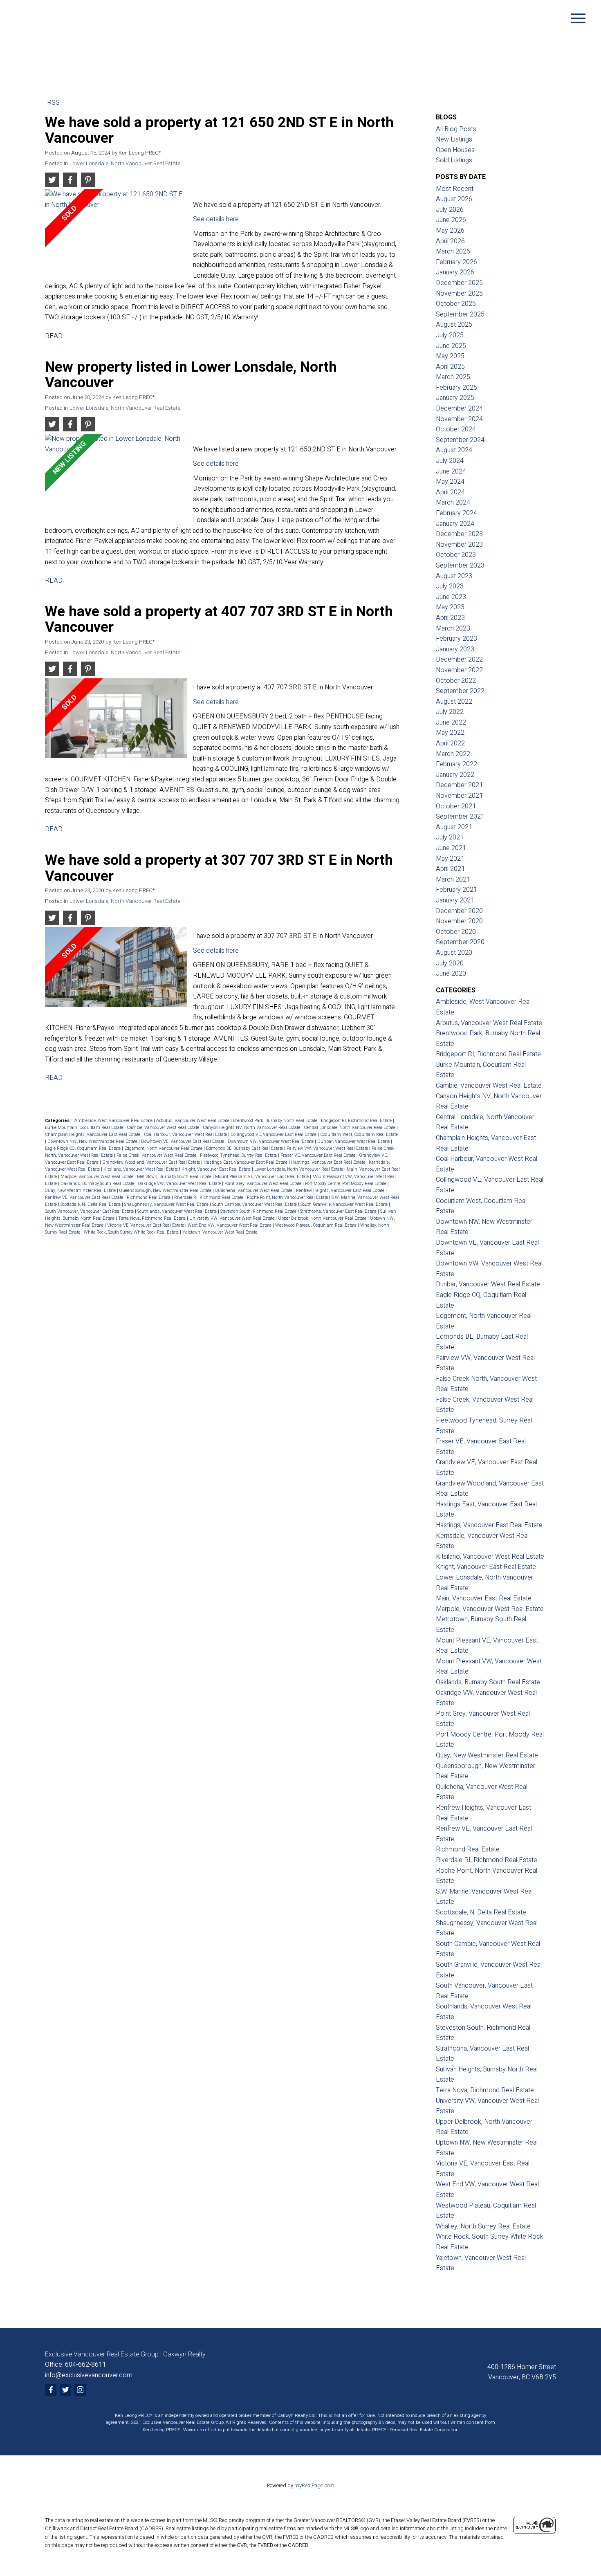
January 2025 (455, 398)
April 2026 (450, 241)
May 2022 (450, 733)
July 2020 (450, 963)
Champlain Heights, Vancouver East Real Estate (93, 1134)
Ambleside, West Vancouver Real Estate (114, 1121)
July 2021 (450, 837)
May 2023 (450, 607)
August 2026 (454, 199)
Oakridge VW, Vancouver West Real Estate (180, 1184)
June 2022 (451, 723)
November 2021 (459, 796)
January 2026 (455, 272)
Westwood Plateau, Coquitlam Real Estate (316, 1225)
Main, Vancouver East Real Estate (484, 1598)
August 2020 (454, 953)
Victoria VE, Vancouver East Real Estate (146, 1225)
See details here (216, 219)
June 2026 (451, 220)
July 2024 (450, 461)
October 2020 (456, 932)
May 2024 (450, 482)
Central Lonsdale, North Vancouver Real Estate (350, 1128)
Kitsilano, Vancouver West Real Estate (141, 1169)
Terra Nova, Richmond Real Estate (152, 1218)
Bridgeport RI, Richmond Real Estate (357, 1121)
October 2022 (456, 681)
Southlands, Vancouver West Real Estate (178, 1211)
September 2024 (460, 440)
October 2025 (456, 304)
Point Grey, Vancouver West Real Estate (263, 1184)
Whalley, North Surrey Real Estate (483, 2226)
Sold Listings (454, 160)
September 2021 (460, 817)
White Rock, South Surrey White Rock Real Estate (132, 1232)
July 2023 (450, 586)
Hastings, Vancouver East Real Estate (329, 1162)
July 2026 (450, 210)
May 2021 (450, 859)
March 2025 (453, 377)
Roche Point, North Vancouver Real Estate (288, 1197)
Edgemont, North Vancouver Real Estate (164, 1148)
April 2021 (450, 869)
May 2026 (450, 231)
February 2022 (456, 764)
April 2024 (450, 492)
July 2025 (450, 335)
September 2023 (460, 565)
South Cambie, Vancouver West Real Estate (255, 1204)
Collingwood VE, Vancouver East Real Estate (274, 1134)
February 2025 (456, 388)
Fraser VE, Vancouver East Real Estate (318, 1155)
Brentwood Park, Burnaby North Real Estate (276, 1121)
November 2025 (459, 294)
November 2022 (459, 670)
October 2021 (456, 806)
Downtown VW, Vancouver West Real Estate (271, 1141)
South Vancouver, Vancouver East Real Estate (90, 1211)
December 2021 (459, 785)
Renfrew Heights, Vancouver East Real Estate (341, 1190)
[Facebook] (51, 2390)
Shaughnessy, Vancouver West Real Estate (167, 1204)
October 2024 (456, 429)
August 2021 (454, 827)
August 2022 (454, 702)
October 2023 (456, 555)
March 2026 (453, 251)
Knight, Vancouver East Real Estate (217, 1169)
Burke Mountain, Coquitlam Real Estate (85, 1128)
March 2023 (453, 628)
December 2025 (459, 283)
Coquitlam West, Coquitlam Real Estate (359, 1134)
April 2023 (450, 618)
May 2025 (450, 356)
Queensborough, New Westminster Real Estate (166, 1190)
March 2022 (453, 754)
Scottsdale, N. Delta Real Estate (91, 1204)
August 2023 (454, 576)
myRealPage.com (314, 2486)
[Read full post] (116, 232)
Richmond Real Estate (149, 1197)
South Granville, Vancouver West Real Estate (345, 1204)
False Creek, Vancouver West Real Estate (157, 1155)
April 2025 (450, 367)
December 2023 (459, 534)
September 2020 (460, 942)
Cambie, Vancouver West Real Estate (164, 1128)
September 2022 (460, 691)
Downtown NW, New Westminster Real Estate (93, 1141)
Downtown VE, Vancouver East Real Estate (183, 1141)
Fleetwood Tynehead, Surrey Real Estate (239, 1155)
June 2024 (451, 471)
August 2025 (454, 325)
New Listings (454, 139)
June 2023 (451, 597)
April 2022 (450, 743)
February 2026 (456, 262)
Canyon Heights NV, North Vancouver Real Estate (252, 1128)
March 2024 (453, 503)
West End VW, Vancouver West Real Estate (230, 1225)
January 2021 (455, 900)
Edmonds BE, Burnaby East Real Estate (245, 1148)
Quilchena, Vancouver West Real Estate (254, 1190)
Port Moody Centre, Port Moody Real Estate (346, 1184)
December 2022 (459, 660)
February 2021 (456, 890)
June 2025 (451, 346)
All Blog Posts (456, 129)
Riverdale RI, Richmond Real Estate (209, 1197)
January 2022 (455, 775)
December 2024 (459, 408)
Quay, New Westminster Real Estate (81, 1190)
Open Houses (455, 150)
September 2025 (460, 314)
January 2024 (455, 524)
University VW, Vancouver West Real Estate (232, 1218)
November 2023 (459, 545)
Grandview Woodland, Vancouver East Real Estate (152, 1162)
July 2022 (450, 712)
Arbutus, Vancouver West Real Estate (193, 1121)
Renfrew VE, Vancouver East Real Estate (85, 1197)
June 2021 (451, 848)
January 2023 (455, 649)
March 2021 (453, 880)
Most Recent (455, 189)
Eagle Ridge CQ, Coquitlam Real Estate (83, 1148)
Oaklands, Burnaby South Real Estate (98, 1184)
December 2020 (459, 911)
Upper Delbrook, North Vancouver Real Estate (323, 1218)
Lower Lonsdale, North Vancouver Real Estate (125, 164)
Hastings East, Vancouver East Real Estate (246, 1162)
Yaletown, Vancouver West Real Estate (220, 1232)
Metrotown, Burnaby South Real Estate (175, 1177)
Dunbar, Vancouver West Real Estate (354, 1141)
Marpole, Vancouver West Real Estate (98, 1177)
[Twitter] (65, 2390)
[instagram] (80, 2390)
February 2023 (456, 639)
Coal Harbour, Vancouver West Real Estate (186, 1134)
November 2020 (459, 921)
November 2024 (459, 419)
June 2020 (451, 974)
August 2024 (454, 450)
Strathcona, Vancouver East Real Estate (339, 1211)
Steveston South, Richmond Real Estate (259, 1211)
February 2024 (456, 513)
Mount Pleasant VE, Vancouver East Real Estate (262, 1177)
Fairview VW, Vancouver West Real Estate (328, 1148)
